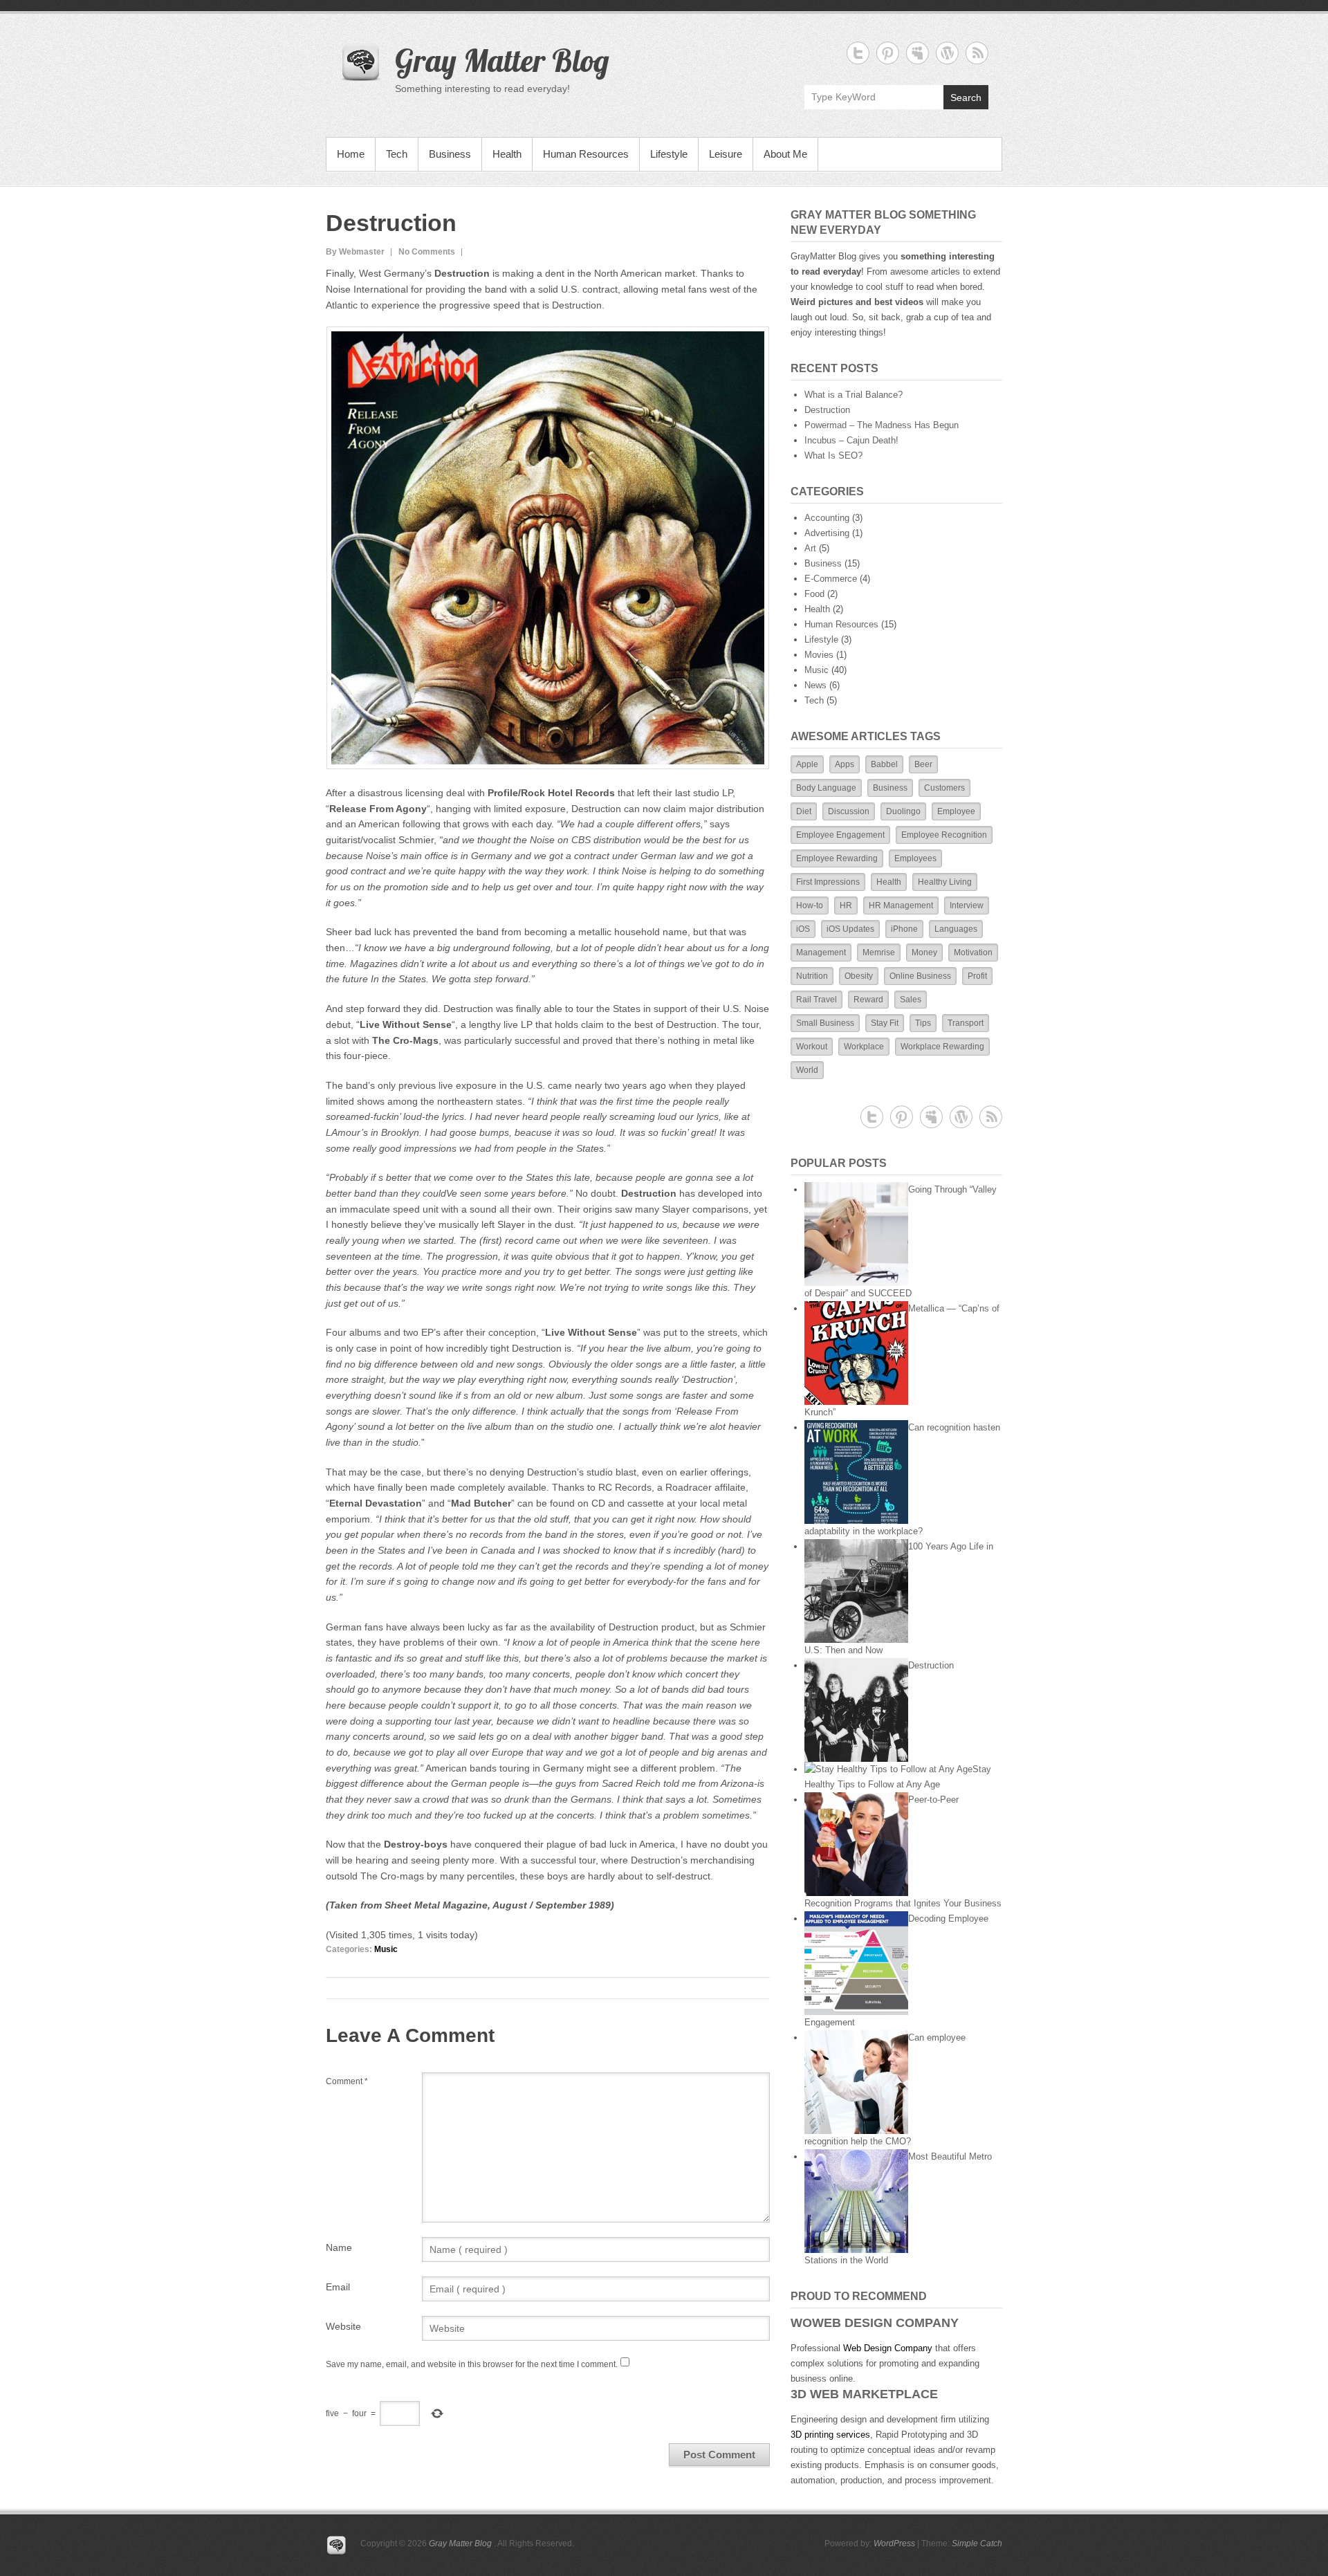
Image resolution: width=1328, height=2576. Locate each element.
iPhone (904, 929)
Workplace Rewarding (942, 1047)
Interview (967, 905)
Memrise (879, 953)
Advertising (827, 533)
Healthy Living (945, 882)
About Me (785, 154)
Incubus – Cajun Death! (851, 440)
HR (846, 905)
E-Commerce (831, 579)
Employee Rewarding (837, 858)
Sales (911, 1000)
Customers (944, 788)
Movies (819, 655)
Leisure (726, 154)
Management (821, 953)
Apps (845, 764)
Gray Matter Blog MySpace (917, 53)
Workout (812, 1047)
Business (450, 154)
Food (814, 594)
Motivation (973, 953)
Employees (915, 858)
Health (507, 154)
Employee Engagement (840, 835)
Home (351, 154)
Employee (956, 811)
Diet (804, 811)
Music (386, 1949)
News (815, 685)
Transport (966, 1023)
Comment (347, 2081)
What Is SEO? (833, 456)
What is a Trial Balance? (854, 395)
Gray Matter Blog (502, 60)
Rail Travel (817, 1000)
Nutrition (812, 976)
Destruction (827, 410)
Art (810, 548)
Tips (923, 1023)
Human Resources (586, 154)
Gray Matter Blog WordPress (947, 53)
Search (966, 98)
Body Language (826, 788)
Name (339, 2247)
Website (343, 2326)
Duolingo (903, 811)
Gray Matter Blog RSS (977, 53)
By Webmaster (355, 252)
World (807, 1070)
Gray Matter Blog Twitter (858, 53)
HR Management (901, 905)
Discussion (849, 811)
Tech (397, 154)
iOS (803, 929)
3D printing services (830, 2435)
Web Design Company (888, 2348)
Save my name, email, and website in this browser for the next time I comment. (472, 2364)
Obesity (859, 976)
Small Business (825, 1023)
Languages (956, 929)
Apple (807, 764)
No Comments (427, 252)
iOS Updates (850, 929)
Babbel (884, 764)
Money (924, 953)
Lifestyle (669, 154)
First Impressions (828, 882)
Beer (923, 764)
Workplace (864, 1047)
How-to (810, 905)
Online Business (920, 976)
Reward (868, 1000)
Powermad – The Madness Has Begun (882, 425)
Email (338, 2287)
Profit (977, 976)
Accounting (827, 518)
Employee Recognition (944, 835)
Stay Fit (885, 1023)
